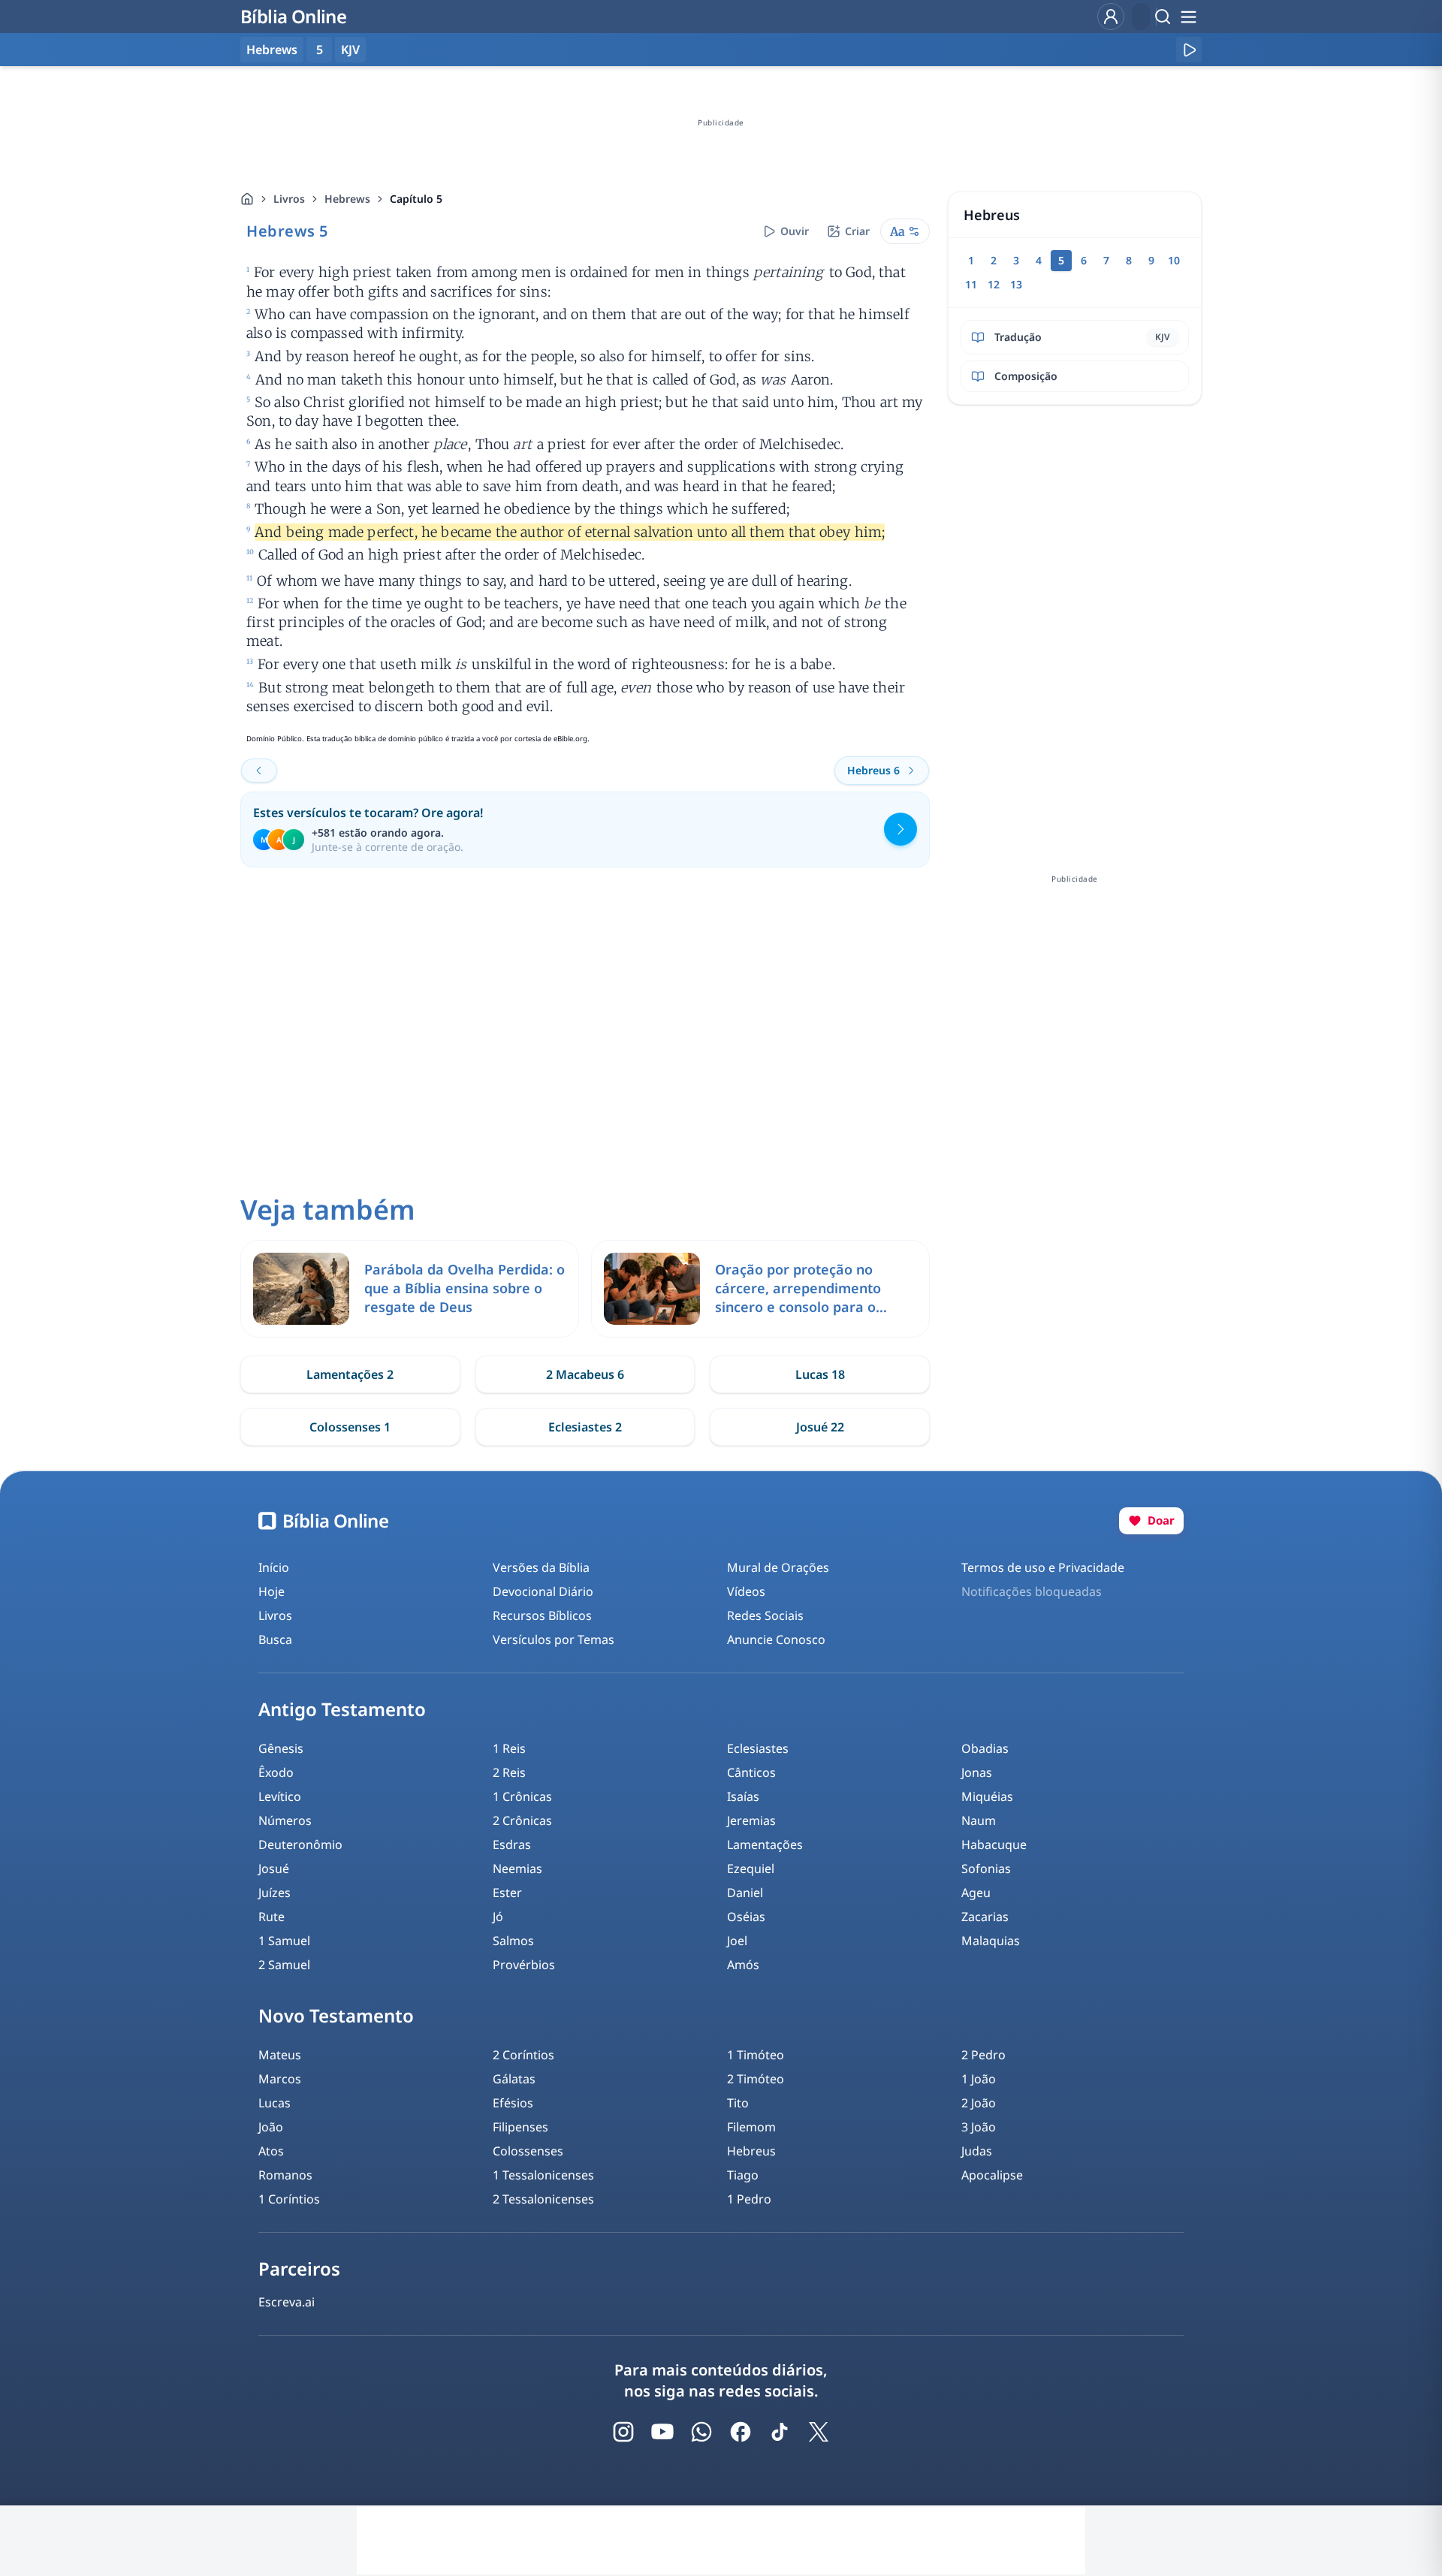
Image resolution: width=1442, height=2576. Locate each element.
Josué (274, 1869)
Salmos (513, 1941)
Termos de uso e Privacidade (1043, 1567)
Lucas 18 (820, 1374)
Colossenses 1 (350, 1427)
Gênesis (281, 1748)
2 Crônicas (522, 1820)
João (271, 2127)
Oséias (746, 1917)
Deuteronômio (300, 1845)
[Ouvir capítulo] (1189, 50)
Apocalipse (992, 2175)
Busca (275, 1639)
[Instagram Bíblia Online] (623, 2432)
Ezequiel (751, 1869)
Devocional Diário (543, 1591)
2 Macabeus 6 (585, 1374)
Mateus (280, 2055)
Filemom (751, 2127)
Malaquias (991, 1941)
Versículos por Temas (554, 1639)
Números (285, 1820)
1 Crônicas (522, 1796)
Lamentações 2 (350, 1374)
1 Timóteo (756, 2055)
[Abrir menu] (1188, 17)
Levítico (280, 1796)
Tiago (743, 2175)
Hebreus (751, 2151)
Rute (272, 1917)
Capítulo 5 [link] (416, 199)
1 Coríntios (289, 2199)
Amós (743, 1965)
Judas (977, 2151)
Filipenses (520, 2127)
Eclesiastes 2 (585, 1427)
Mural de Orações (778, 1567)
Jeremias (751, 1820)
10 (1174, 260)
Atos (271, 2151)
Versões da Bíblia (541, 1567)
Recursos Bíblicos (542, 1615)
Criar (857, 231)
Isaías (743, 1796)
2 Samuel (284, 1965)
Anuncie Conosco (776, 1639)
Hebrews (347, 199)
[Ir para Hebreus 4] (259, 771)
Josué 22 (820, 1427)
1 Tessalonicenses (543, 2175)
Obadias (985, 1748)
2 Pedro (983, 2055)
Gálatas (514, 2079)
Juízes (275, 1893)
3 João (979, 2127)
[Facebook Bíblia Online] (741, 2432)
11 (971, 284)
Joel (737, 1941)
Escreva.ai (287, 2302)
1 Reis (509, 1748)
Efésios (513, 2103)
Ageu (976, 1893)
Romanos (285, 2175)
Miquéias (987, 1796)
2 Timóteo (756, 2079)
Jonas (977, 1772)
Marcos (280, 2079)
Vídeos (746, 1591)
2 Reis (509, 1772)
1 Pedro (749, 2199)
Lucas (275, 2103)
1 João (979, 2079)
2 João (979, 2103)
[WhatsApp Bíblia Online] (701, 2432)
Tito (738, 2103)
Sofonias (986, 1869)
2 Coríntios (523, 2055)
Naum (979, 1820)
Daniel (745, 1893)
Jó (498, 1917)
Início (274, 1567)
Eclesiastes (758, 1748)
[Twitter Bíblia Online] (819, 2432)
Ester (507, 1893)
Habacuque (994, 1845)
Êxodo (276, 1772)
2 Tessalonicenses (543, 2199)
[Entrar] (1111, 17)
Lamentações (765, 1845)
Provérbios (524, 1965)
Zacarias (985, 1917)
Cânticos (751, 1772)
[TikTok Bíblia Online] (780, 2432)
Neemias (517, 1869)
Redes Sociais (765, 1615)
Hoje (272, 1591)
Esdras (512, 1845)
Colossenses (528, 2151)
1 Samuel (284, 1941)
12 (994, 284)
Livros (289, 199)
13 (1016, 284)
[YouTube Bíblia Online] (662, 2432)
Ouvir (795, 231)
